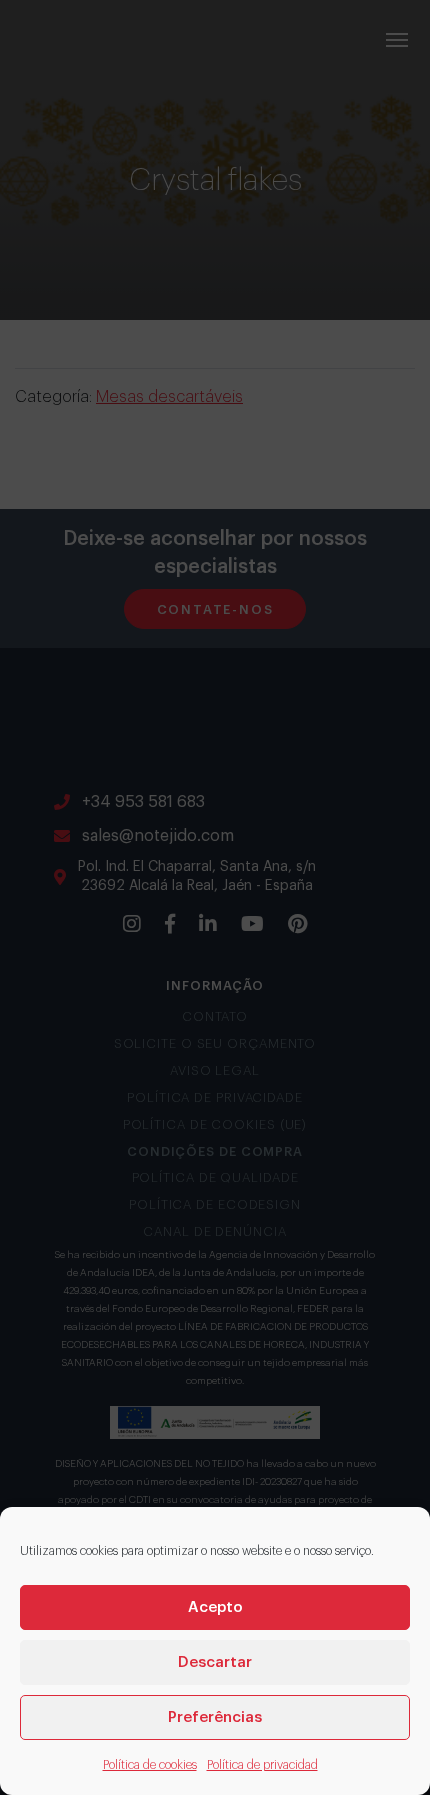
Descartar (215, 1662)
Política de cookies (150, 1765)
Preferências (215, 1717)
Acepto (215, 1607)
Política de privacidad (262, 1765)
